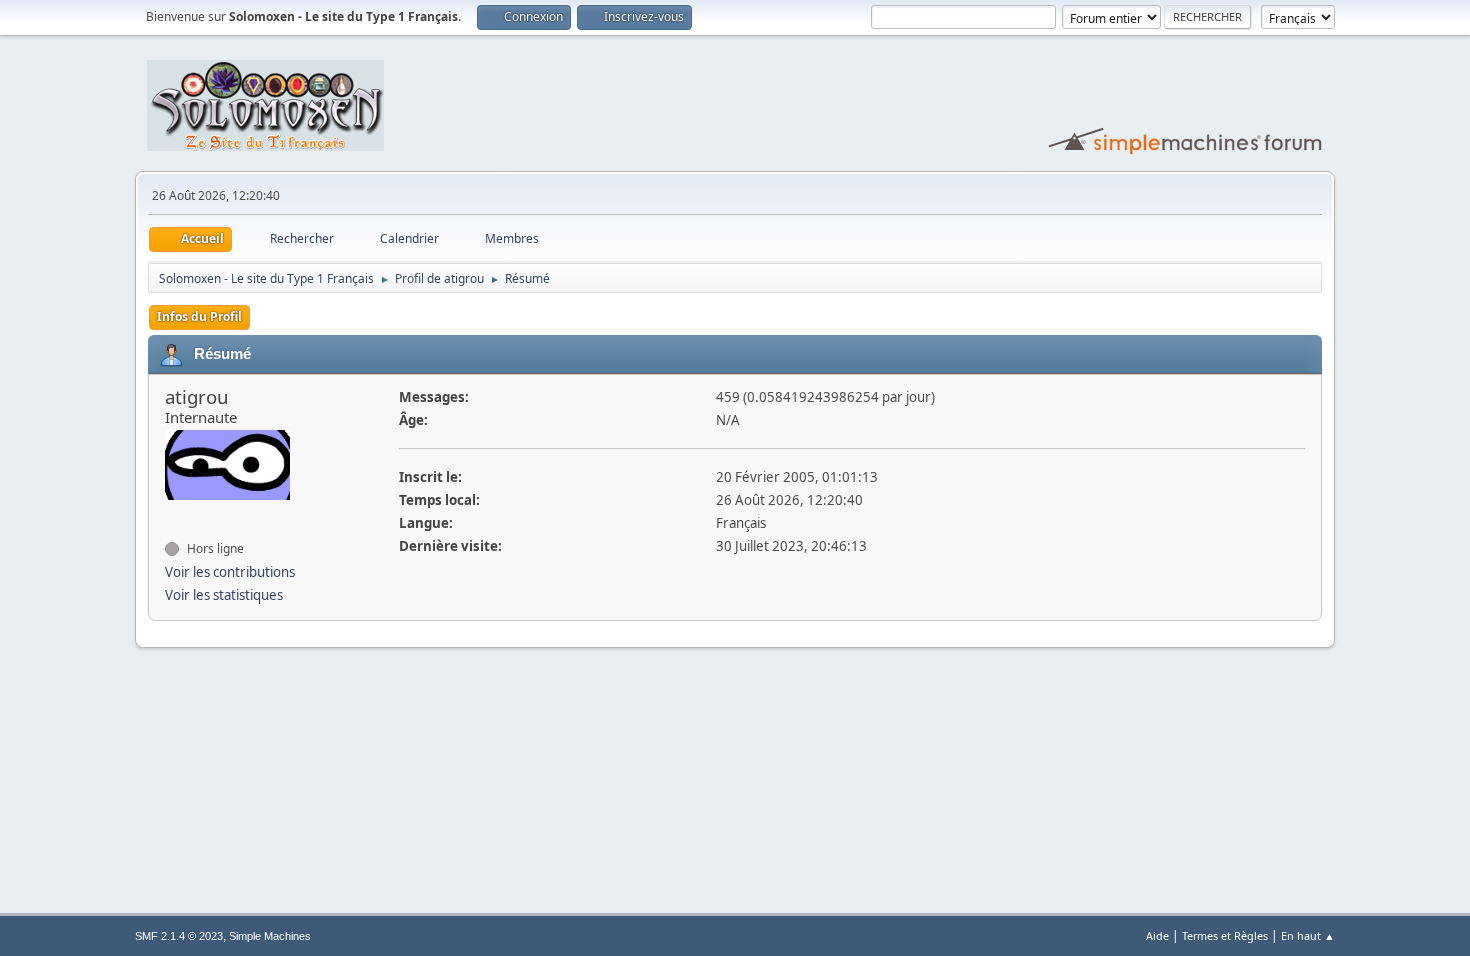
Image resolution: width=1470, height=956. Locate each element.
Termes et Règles (1225, 935)
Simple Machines (270, 936)
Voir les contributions (230, 572)
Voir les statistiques (224, 595)
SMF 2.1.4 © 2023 (179, 936)
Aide (1157, 935)
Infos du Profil (199, 316)
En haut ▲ (1308, 935)
